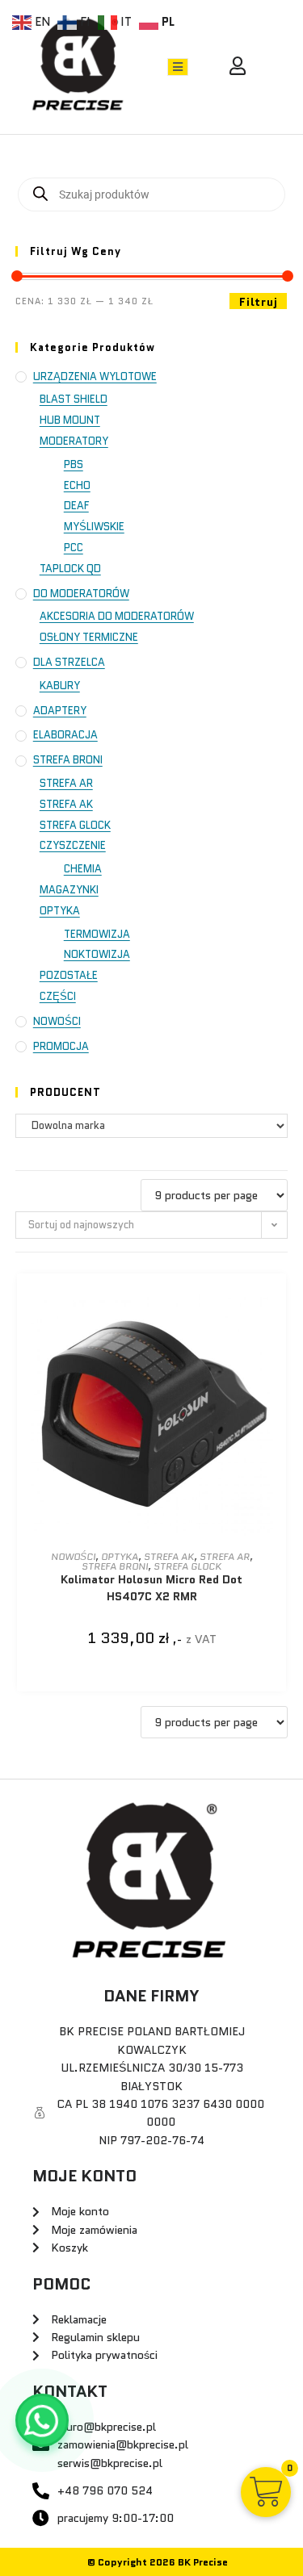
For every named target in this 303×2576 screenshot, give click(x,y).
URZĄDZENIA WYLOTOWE (95, 376)
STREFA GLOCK (75, 825)
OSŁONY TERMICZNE (89, 637)
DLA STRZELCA (69, 662)
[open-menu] (178, 67)
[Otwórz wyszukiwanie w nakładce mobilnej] (152, 194)
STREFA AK (66, 804)
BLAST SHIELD (74, 399)
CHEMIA (83, 869)
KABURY (60, 686)
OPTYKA (60, 911)
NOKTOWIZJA (97, 954)
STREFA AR (66, 783)
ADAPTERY (60, 711)
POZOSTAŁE (69, 975)
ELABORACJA (65, 735)
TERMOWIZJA (97, 934)
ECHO (77, 485)
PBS (74, 464)
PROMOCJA (61, 1046)
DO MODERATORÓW (81, 594)
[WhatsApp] (42, 2420)
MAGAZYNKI (69, 890)
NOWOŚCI (57, 1021)
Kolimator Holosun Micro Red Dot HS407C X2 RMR (151, 1588)
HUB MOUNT (70, 420)
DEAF (76, 506)
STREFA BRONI (68, 760)
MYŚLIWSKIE (94, 527)
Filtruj (258, 302)
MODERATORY (74, 441)
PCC (74, 548)
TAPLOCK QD (70, 569)
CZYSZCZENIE (73, 845)
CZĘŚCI (58, 996)
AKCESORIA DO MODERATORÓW (117, 616)
